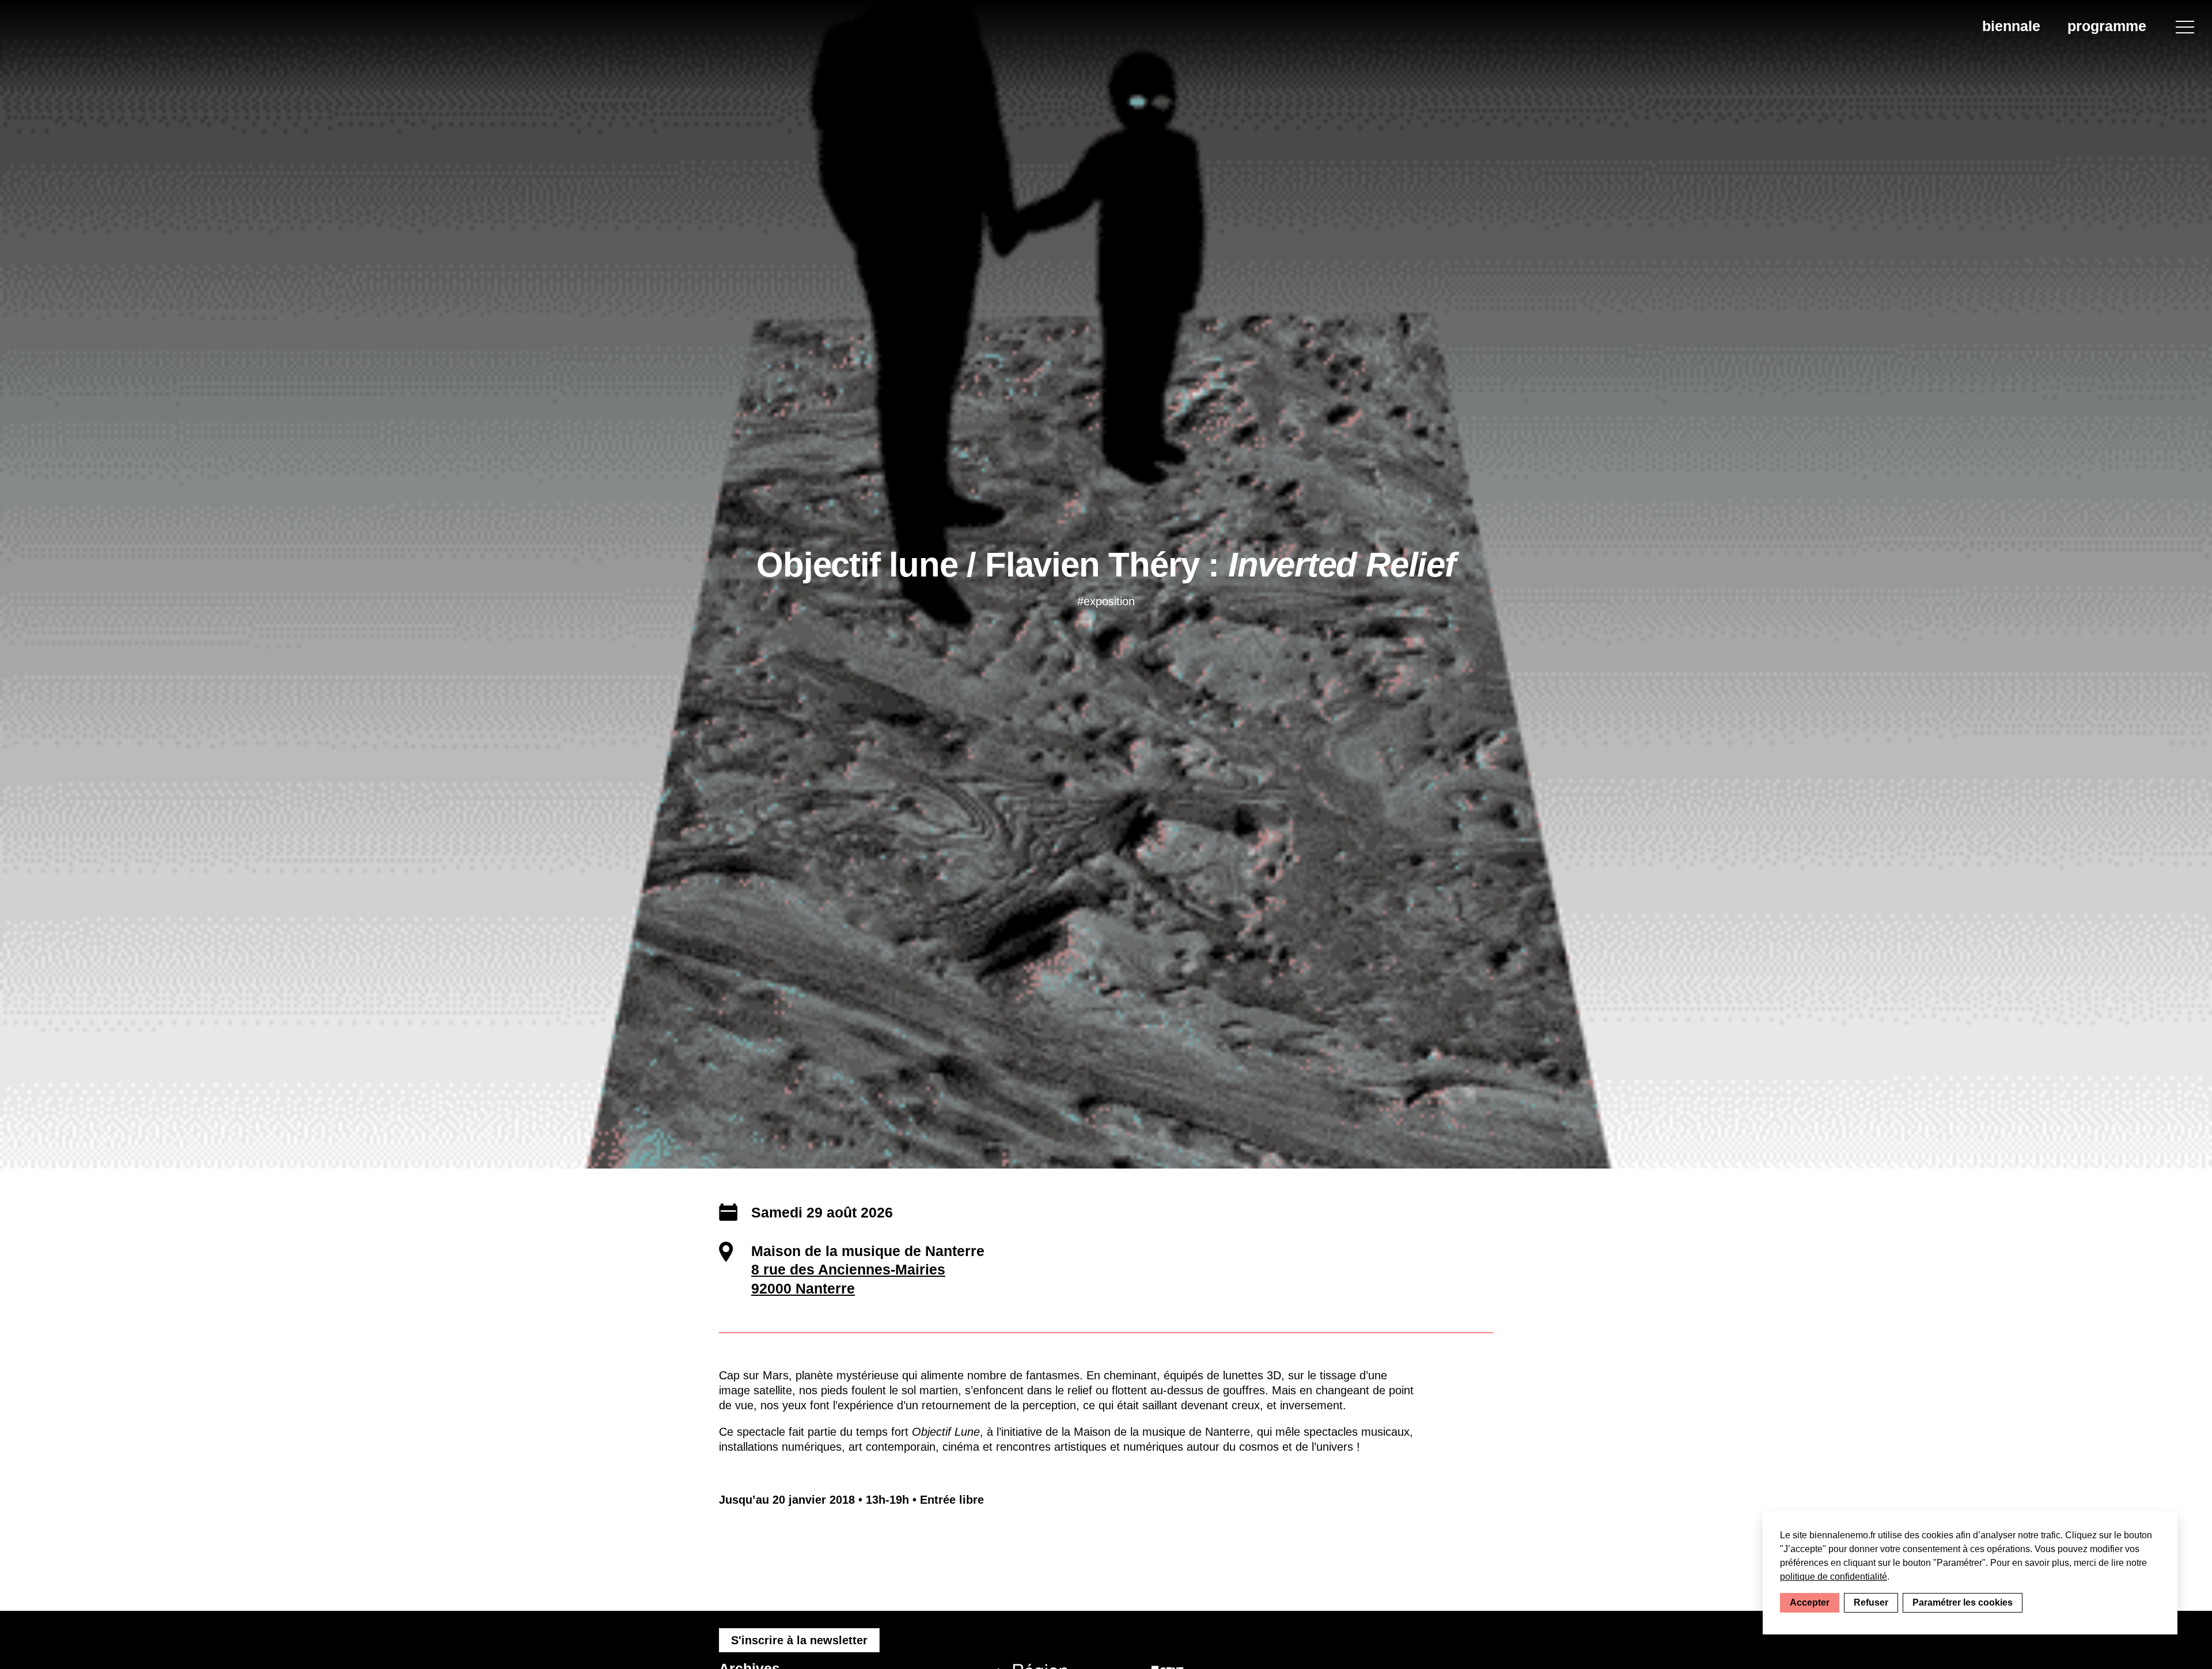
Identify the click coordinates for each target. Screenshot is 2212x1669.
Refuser (1871, 1602)
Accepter (1810, 1602)
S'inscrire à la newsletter (799, 1640)
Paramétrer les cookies (1963, 1602)
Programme (2107, 26)
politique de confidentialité (1834, 1577)
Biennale (2011, 26)
